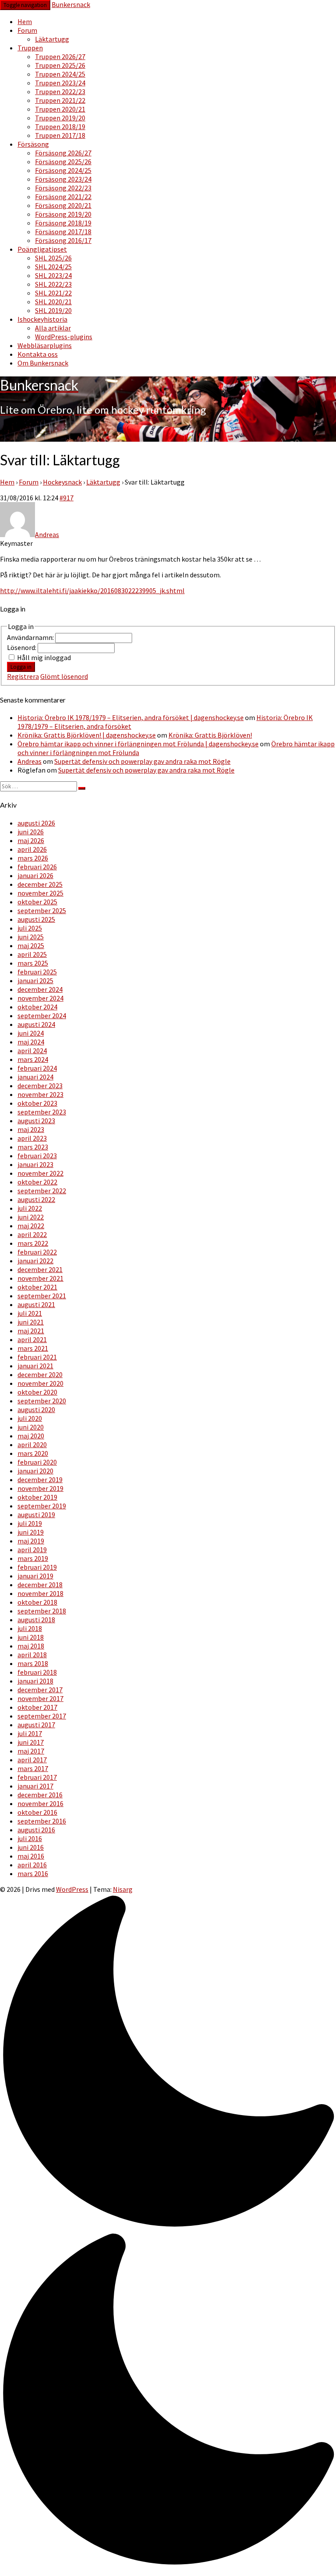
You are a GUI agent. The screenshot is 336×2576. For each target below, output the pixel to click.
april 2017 (32, 1760)
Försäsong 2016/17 (63, 240)
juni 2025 (31, 937)
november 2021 (40, 1278)
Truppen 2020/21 (60, 109)
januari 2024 (35, 1077)
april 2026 (32, 849)
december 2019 (40, 1480)
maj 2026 (31, 840)
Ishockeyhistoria (42, 319)
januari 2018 (35, 1681)
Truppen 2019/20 (60, 118)
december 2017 (40, 1690)
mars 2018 (33, 1663)
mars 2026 (33, 858)
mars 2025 (33, 963)
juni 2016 (31, 1847)
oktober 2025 (37, 902)
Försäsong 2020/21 (63, 205)
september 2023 (42, 1112)
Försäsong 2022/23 (63, 188)
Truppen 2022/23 (60, 91)
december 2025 (40, 884)
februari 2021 (37, 1357)
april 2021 (32, 1339)
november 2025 (40, 893)
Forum (27, 30)
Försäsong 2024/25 (63, 170)
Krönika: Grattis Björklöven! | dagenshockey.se (87, 735)
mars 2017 (33, 1768)
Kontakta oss (38, 354)
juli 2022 (30, 1208)
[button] (168, 2232)
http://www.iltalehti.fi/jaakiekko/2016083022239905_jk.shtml (92, 590)
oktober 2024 (37, 1007)
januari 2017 (35, 1786)
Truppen (30, 48)
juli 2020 (30, 1418)
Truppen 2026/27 (60, 56)
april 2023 (32, 1138)
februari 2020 (37, 1462)
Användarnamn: (31, 637)
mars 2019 (33, 1558)
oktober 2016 (37, 1812)
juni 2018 (31, 1637)
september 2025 (42, 910)
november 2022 (40, 1173)
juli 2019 (30, 1523)
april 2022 (32, 1234)
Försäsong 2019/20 (63, 214)
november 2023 (40, 1094)
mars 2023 (33, 1147)
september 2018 (42, 1611)
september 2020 (42, 1401)
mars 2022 (33, 1243)
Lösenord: (22, 647)
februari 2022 (37, 1252)
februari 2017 (37, 1777)
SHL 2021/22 (53, 293)
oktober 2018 (37, 1602)
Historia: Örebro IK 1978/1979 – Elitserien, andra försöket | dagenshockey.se (131, 717)
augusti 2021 (36, 1304)
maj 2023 (31, 1129)
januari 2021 (35, 1366)
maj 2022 (31, 1226)
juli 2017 (30, 1733)
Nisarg (123, 1889)
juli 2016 (30, 1838)
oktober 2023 (37, 1103)
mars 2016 (33, 1873)
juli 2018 (30, 1628)
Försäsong (33, 144)
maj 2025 (31, 945)
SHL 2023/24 (53, 275)
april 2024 (32, 1051)
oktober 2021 (37, 1287)
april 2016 (32, 1865)
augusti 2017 (36, 1725)
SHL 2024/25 (53, 267)
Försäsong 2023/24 (63, 179)
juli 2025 (30, 928)
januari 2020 (35, 1471)
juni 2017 (31, 1742)
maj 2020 (31, 1436)
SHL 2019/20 (53, 310)
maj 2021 (31, 1331)
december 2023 (40, 1086)
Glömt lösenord (64, 676)
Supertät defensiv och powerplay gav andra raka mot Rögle (142, 761)
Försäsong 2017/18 (63, 232)
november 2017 (40, 1698)
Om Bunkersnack (43, 363)
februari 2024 (37, 1068)
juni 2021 (31, 1322)
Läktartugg (52, 39)
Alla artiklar (53, 328)
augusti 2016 (36, 1830)
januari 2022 (35, 1261)
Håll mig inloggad (44, 657)
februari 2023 (37, 1156)
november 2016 (40, 1803)
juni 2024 (31, 1033)
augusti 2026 (36, 823)
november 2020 (40, 1383)
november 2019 (40, 1488)
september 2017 (42, 1716)
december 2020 (40, 1374)
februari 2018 (37, 1672)
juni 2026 (31, 832)
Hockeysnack (62, 482)
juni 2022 (31, 1217)
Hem (25, 21)
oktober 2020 (37, 1392)
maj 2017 (31, 1751)
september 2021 (42, 1296)
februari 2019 (37, 1567)
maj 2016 (31, 1856)
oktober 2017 (37, 1707)
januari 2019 (35, 1576)
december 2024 (40, 989)
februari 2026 (37, 867)
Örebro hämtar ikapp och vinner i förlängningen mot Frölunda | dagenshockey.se (138, 744)
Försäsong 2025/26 (63, 162)
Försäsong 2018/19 (63, 223)
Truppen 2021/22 (60, 100)
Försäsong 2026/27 (63, 153)
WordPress (72, 1889)
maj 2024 (31, 1042)
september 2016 (42, 1821)
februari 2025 (37, 972)
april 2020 (32, 1444)
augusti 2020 (36, 1409)
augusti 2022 (36, 1199)
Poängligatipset (42, 249)
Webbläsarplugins (45, 345)
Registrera (23, 676)
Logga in (21, 667)
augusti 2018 (36, 1620)
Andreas (30, 761)
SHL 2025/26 (53, 258)
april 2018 (32, 1655)
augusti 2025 (36, 919)
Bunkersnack (71, 4)
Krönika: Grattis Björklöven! (210, 735)
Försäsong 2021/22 (63, 197)
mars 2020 (33, 1453)
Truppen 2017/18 (60, 135)
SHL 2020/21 (53, 302)
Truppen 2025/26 (60, 65)
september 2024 (42, 1016)
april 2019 (32, 1550)
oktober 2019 (37, 1497)
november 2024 (40, 998)
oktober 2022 (37, 1182)
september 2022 (42, 1191)
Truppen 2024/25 (60, 74)
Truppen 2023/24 (60, 83)
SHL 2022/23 (53, 284)
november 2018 (40, 1593)
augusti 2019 (36, 1515)
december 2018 (40, 1585)
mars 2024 (33, 1059)
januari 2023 (35, 1164)
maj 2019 (31, 1541)
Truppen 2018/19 (60, 127)
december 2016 (40, 1795)
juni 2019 (31, 1532)
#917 (66, 498)
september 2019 (42, 1506)
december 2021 (40, 1269)
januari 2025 (35, 980)
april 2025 (32, 954)
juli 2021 (30, 1313)
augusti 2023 (36, 1121)
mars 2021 (33, 1348)
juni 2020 (31, 1427)
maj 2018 (31, 1646)
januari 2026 (35, 875)
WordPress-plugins (64, 337)
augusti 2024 (36, 1024)
